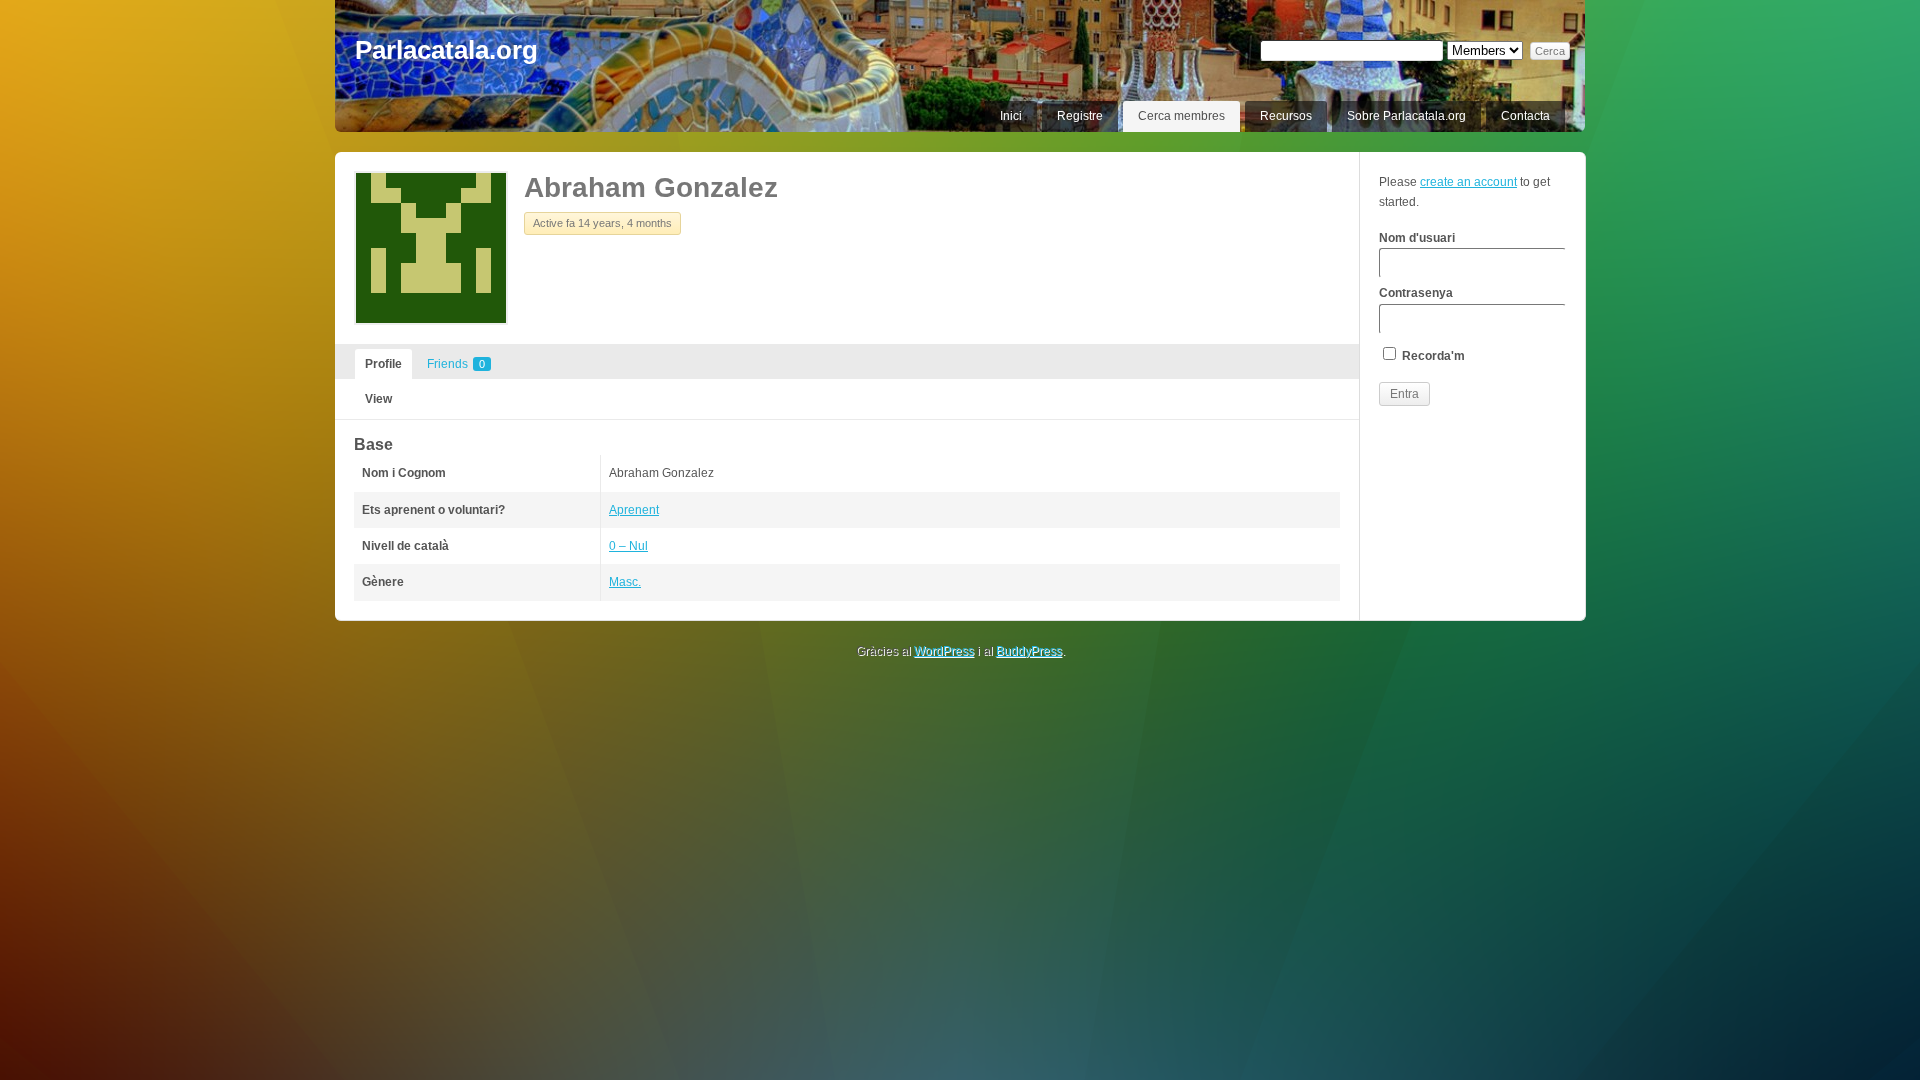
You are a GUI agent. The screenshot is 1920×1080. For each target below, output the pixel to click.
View (378, 399)
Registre (1080, 116)
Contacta (1525, 116)
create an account (1468, 182)
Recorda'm (1432, 356)
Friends (456, 364)
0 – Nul (628, 546)
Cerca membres (1181, 116)
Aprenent (634, 510)
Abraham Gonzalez (651, 187)
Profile (383, 364)
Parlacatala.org (446, 50)
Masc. (625, 582)
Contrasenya (1416, 293)
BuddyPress (1029, 651)
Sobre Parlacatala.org (1406, 116)
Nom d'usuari (1417, 238)
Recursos (1286, 116)
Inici (1011, 116)
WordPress (944, 651)
